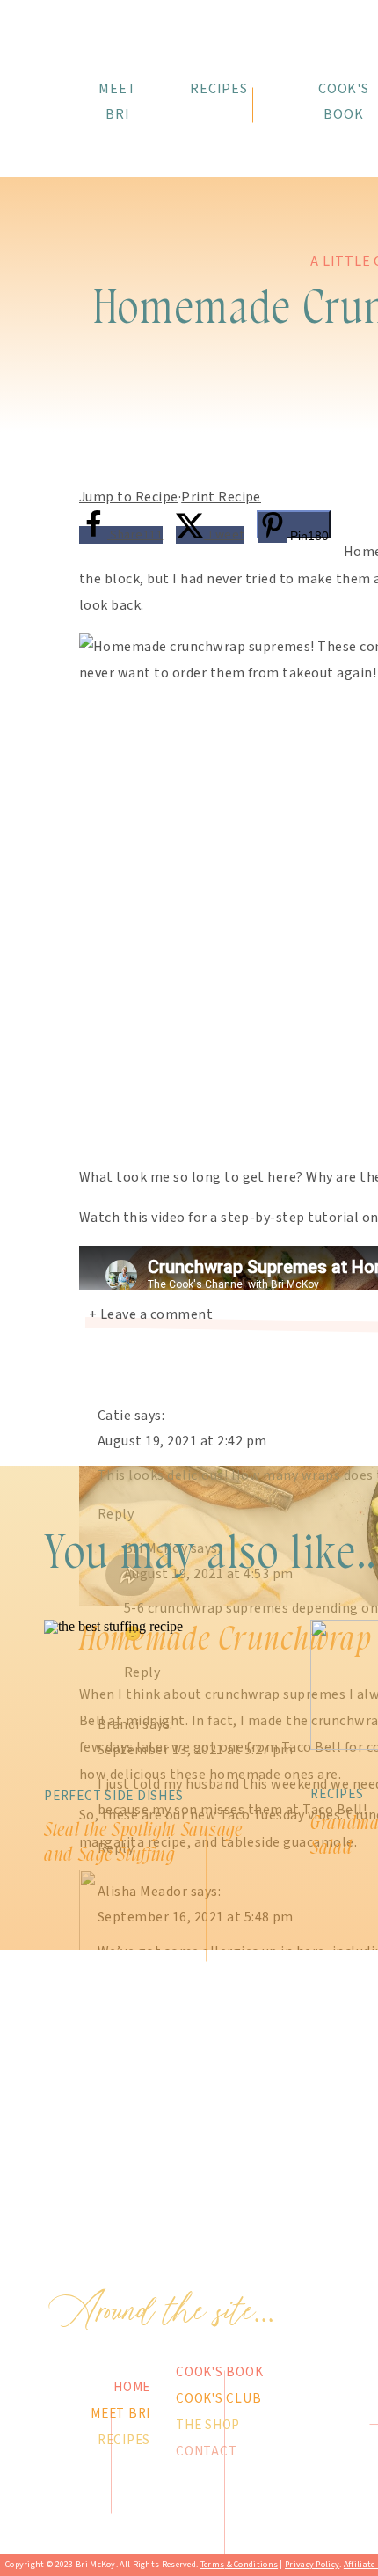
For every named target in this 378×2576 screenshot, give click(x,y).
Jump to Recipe (129, 497)
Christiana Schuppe (160, 2369)
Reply (116, 1514)
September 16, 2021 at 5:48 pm (196, 1917)
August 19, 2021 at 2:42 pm (182, 1441)
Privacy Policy (312, 2565)
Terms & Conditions (239, 2565)
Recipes (337, 1794)
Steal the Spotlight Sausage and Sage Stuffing (143, 1842)
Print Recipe (221, 497)
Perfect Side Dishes (113, 1796)
